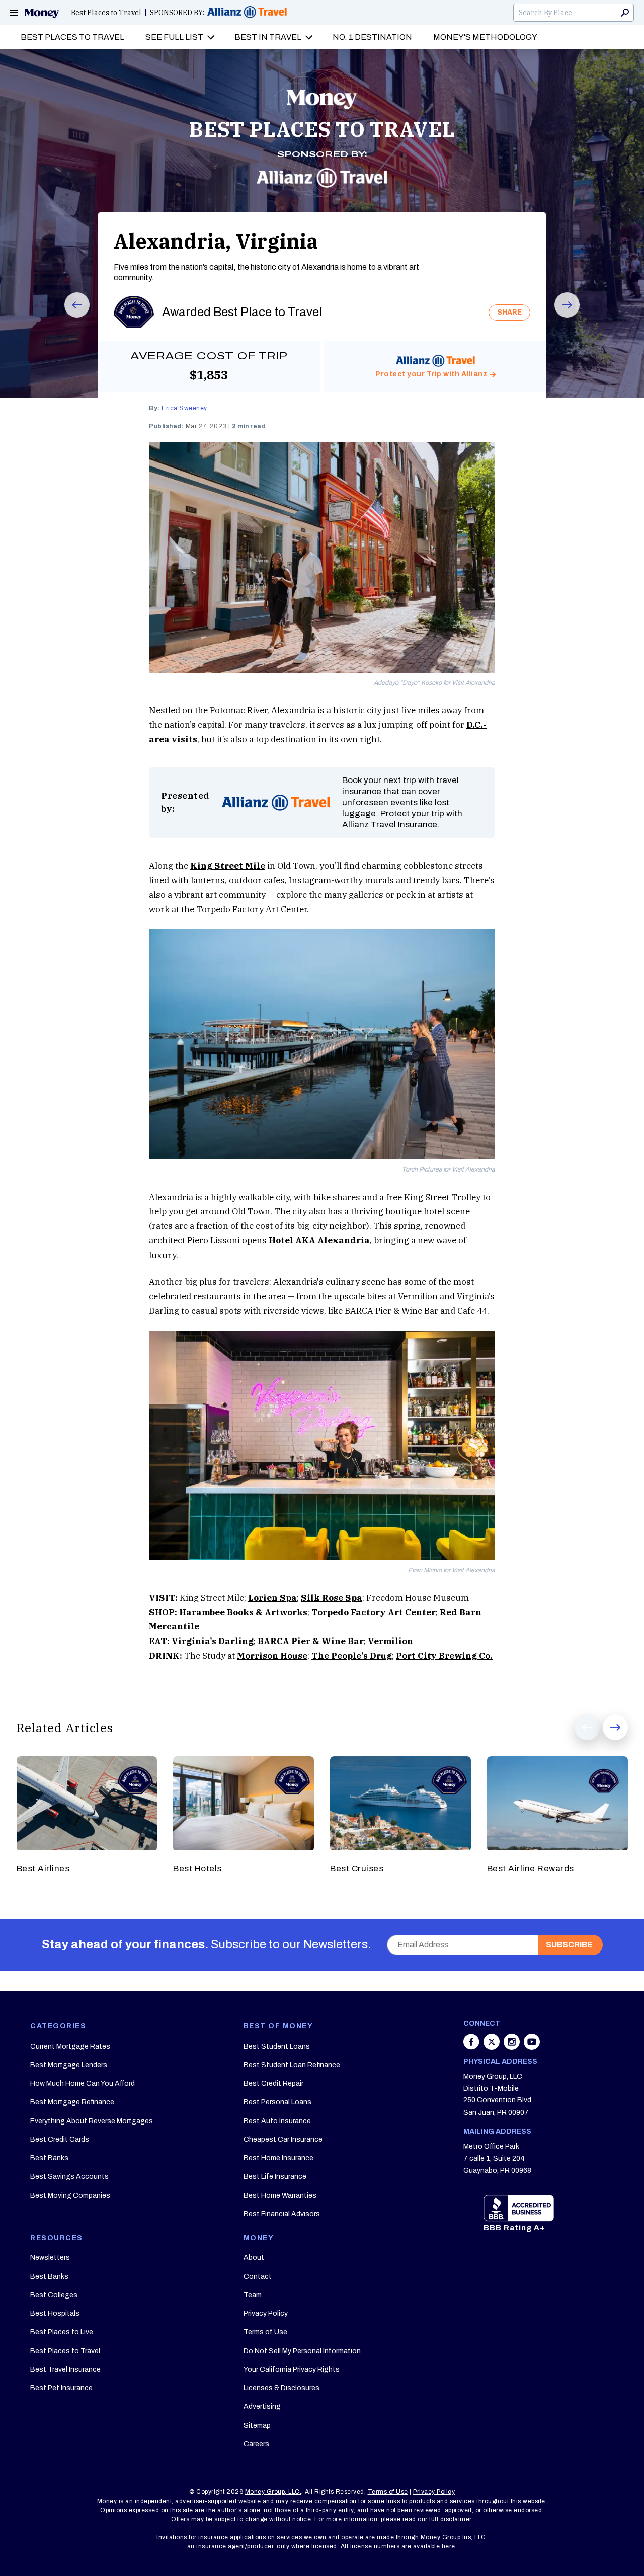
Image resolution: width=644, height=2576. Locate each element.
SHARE (509, 312)
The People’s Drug (352, 1656)
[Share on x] (493, 2047)
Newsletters (50, 2258)
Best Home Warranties (280, 2195)
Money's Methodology (485, 37)
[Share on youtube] (532, 2047)
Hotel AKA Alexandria (319, 1240)
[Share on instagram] (513, 2047)
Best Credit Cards (60, 2139)
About (254, 2258)
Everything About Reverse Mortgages (92, 2121)
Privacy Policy (266, 2314)
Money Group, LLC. (273, 2492)
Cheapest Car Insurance (283, 2139)
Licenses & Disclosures (281, 2388)
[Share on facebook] (472, 2047)
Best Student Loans (277, 2046)
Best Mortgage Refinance (72, 2102)
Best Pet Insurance (61, 2388)
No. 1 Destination (372, 37)
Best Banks (49, 2158)
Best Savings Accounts (69, 2177)
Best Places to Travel (106, 13)
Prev (70, 317)
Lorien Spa (272, 1598)
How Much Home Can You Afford (83, 2084)
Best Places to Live (62, 2332)
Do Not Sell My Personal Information (302, 2351)
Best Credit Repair (273, 2084)
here (449, 2546)
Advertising (262, 2407)
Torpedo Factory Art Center (374, 1612)
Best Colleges (54, 2295)
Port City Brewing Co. (444, 1656)
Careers (256, 2444)
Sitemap (257, 2425)
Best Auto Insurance (277, 2121)
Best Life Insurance (275, 2177)
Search (625, 13)
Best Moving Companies (70, 2195)
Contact (258, 2276)
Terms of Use (265, 2332)
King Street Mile (228, 866)
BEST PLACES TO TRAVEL (322, 129)
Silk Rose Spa (332, 1598)
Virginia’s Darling (213, 1641)
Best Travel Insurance (65, 2369)
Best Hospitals (55, 2314)
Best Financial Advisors (282, 2214)
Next (560, 317)
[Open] (14, 13)
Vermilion (390, 1641)
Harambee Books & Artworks (243, 1612)
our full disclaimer (445, 2519)
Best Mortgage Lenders (69, 2065)
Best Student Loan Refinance (292, 2065)
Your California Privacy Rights (292, 2369)
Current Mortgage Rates (70, 2046)
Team (253, 2295)
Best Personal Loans (277, 2102)
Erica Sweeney (184, 408)
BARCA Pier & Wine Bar (311, 1641)
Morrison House (272, 1656)
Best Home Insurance (278, 2158)
